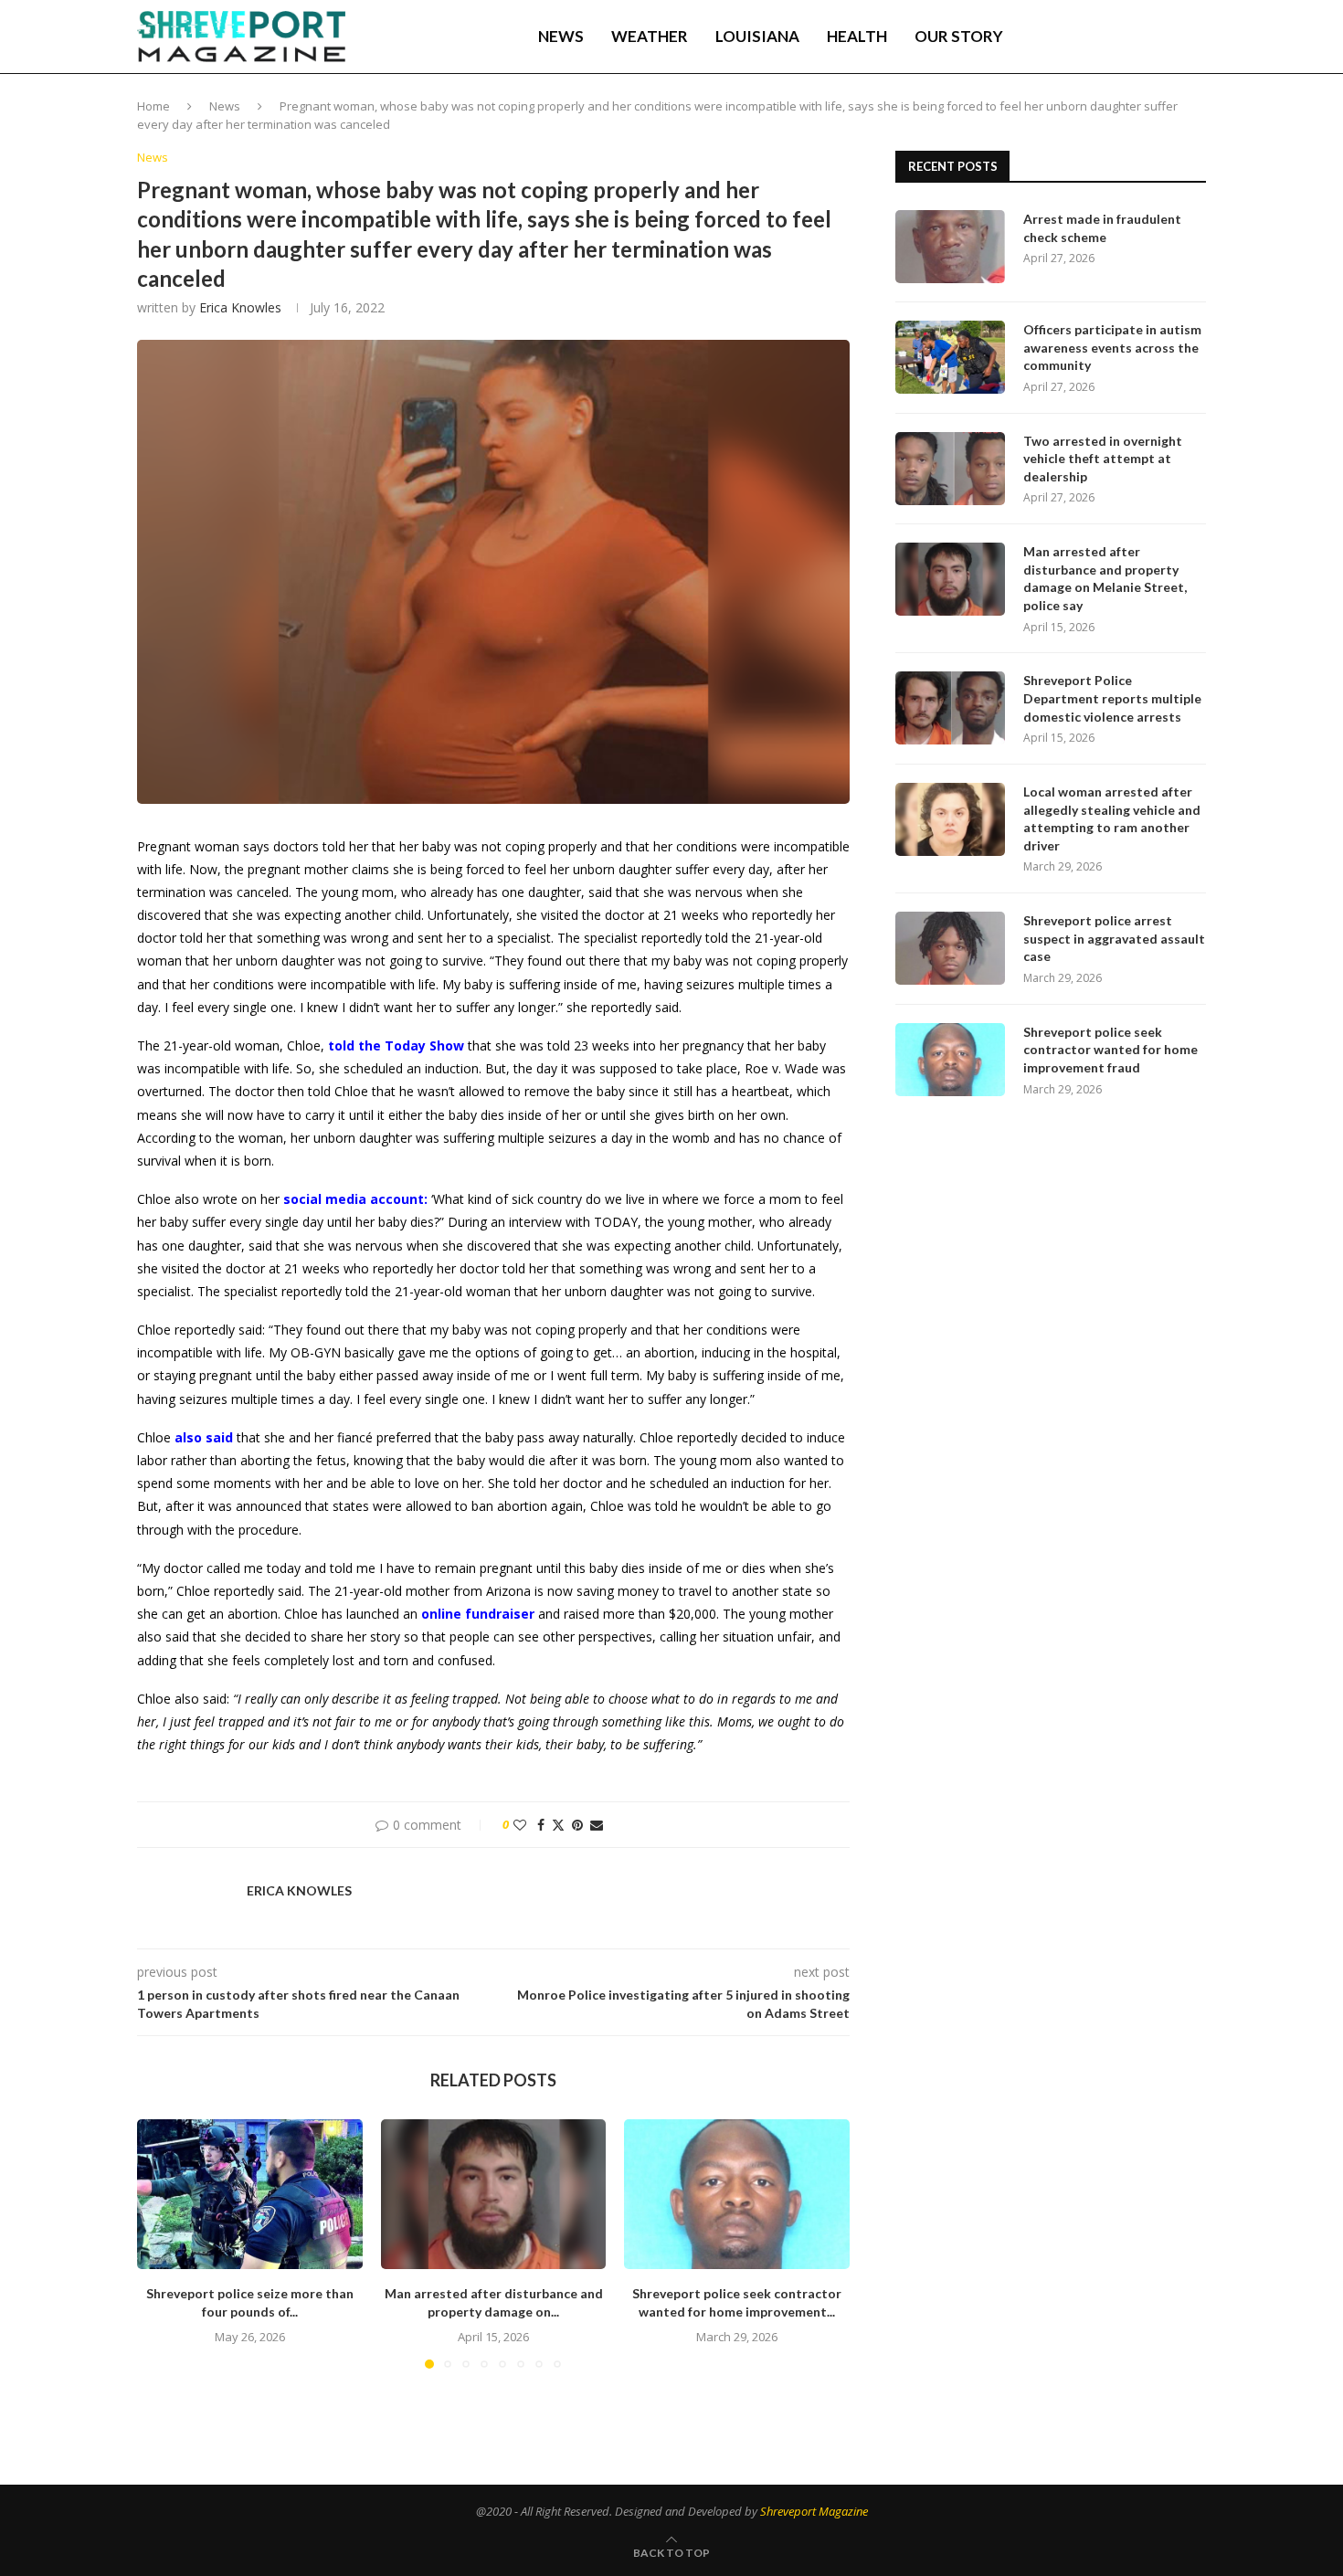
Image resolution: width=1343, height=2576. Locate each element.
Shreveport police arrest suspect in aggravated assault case (1114, 938)
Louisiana (757, 36)
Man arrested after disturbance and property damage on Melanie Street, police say (1105, 578)
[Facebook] (1075, 37)
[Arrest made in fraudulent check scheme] (950, 247)
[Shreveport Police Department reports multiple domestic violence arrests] (950, 708)
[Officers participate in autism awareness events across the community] (950, 357)
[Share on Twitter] (558, 1825)
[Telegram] (1151, 37)
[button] (162, 2243)
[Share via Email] (597, 1825)
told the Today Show (396, 1045)
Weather (650, 36)
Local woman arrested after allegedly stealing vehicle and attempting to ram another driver (1112, 818)
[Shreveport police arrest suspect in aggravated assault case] (950, 948)
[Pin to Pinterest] (577, 1825)
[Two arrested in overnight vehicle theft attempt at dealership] (950, 469)
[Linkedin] (1112, 37)
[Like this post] (520, 1825)
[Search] (1197, 37)
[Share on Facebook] (541, 1825)
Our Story (959, 36)
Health (857, 36)
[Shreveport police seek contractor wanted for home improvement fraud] (737, 2194)
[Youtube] (1131, 37)
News (561, 36)
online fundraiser (478, 1614)
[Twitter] (1093, 37)
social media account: (355, 1199)
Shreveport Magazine (814, 2511)
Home (153, 106)
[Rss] (1170, 37)
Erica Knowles (240, 307)
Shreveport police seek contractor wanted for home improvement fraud (1110, 1050)
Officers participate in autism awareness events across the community (1112, 347)
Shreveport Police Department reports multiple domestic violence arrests (1112, 698)
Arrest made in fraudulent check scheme (1102, 228)
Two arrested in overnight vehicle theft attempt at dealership (1103, 459)
